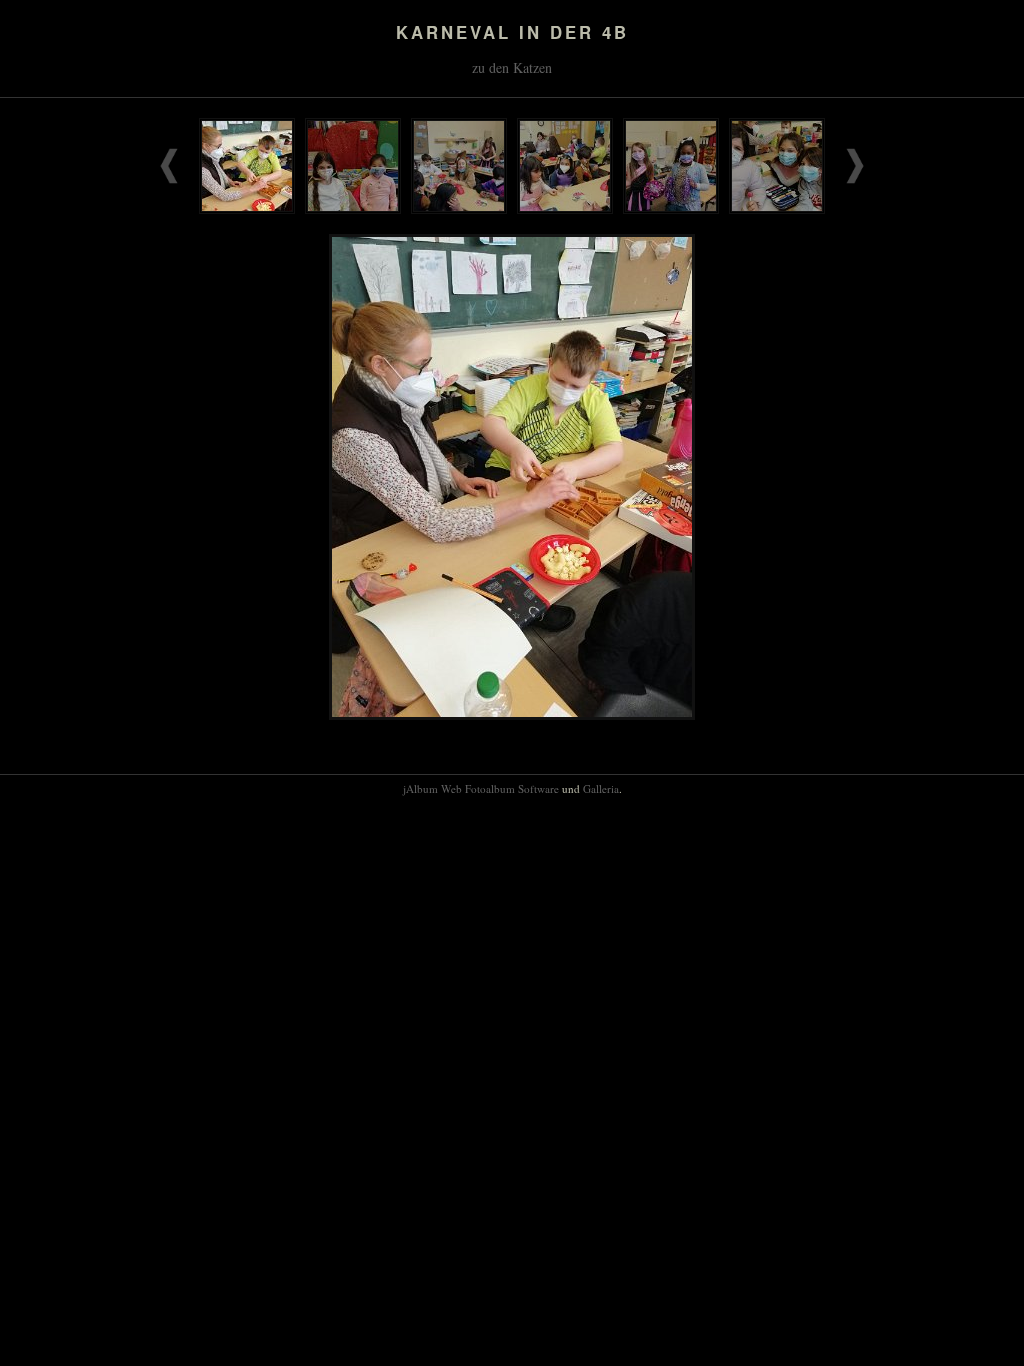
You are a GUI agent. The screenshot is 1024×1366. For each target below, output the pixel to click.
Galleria (601, 788)
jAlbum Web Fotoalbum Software (481, 788)
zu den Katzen (512, 67)
